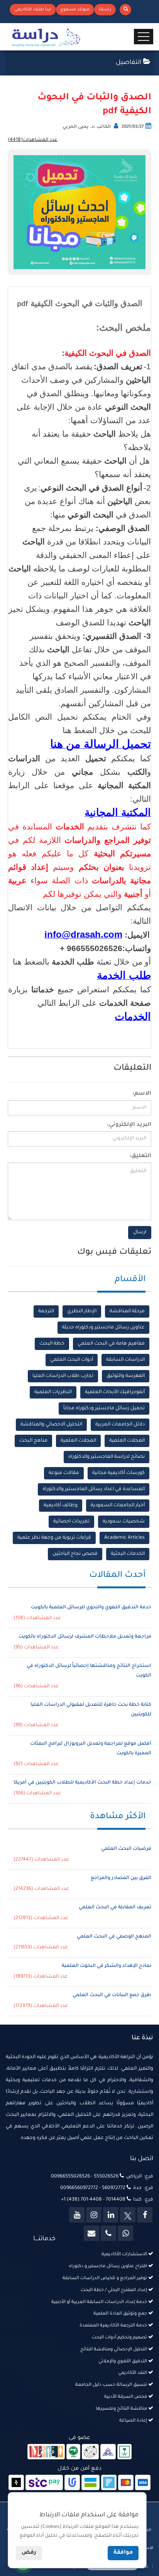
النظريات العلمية (53, 1392)
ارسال (140, 1233)
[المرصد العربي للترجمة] (90, 2452)
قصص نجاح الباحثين (75, 1554)
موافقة (123, 2553)
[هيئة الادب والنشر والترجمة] (46, 2452)
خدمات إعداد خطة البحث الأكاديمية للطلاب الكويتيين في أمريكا (82, 1783)
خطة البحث (52, 1344)
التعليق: (140, 1156)
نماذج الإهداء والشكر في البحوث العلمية (107, 1966)
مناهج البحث (33, 1441)
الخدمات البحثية (128, 1554)
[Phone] (108, 2233)
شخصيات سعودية (124, 1522)
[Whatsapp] (125, 2233)
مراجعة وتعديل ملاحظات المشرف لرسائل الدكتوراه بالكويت (85, 1637)
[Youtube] (77, 2215)
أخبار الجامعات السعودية (118, 1506)
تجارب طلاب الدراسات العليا (63, 1376)
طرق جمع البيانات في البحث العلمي (112, 1995)
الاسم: (142, 1094)
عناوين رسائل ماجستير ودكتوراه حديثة (103, 1328)
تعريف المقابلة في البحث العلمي (115, 1908)
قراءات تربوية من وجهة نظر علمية (54, 1538)
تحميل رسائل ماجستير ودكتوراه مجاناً (104, 1409)
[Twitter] (128, 2215)
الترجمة (46, 1311)
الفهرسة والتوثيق (126, 1376)
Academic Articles (124, 1538)
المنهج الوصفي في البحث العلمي (114, 1937)
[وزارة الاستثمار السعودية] (124, 2452)
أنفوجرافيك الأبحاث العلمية (115, 1392)
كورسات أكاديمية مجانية (118, 1473)
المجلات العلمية (127, 1441)
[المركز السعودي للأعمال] (108, 2452)
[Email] (91, 2233)
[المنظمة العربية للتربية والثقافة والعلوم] (74, 2452)
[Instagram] (94, 2215)
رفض (29, 2553)
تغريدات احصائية (71, 1522)
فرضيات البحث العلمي (126, 1849)
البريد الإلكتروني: (129, 1125)
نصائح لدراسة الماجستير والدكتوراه (107, 1457)
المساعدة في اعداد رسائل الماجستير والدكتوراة (94, 1489)
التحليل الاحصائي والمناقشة (51, 1425)
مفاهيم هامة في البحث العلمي (111, 1344)
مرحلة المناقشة (127, 1311)
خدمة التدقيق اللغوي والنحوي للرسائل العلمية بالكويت (91, 1608)
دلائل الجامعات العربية (120, 1425)
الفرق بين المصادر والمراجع (121, 1878)
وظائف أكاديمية (61, 1506)
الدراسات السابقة (125, 1360)
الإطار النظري (82, 1311)
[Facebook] (145, 2215)
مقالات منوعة (64, 1473)
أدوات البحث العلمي (72, 1360)
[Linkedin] (111, 2215)
